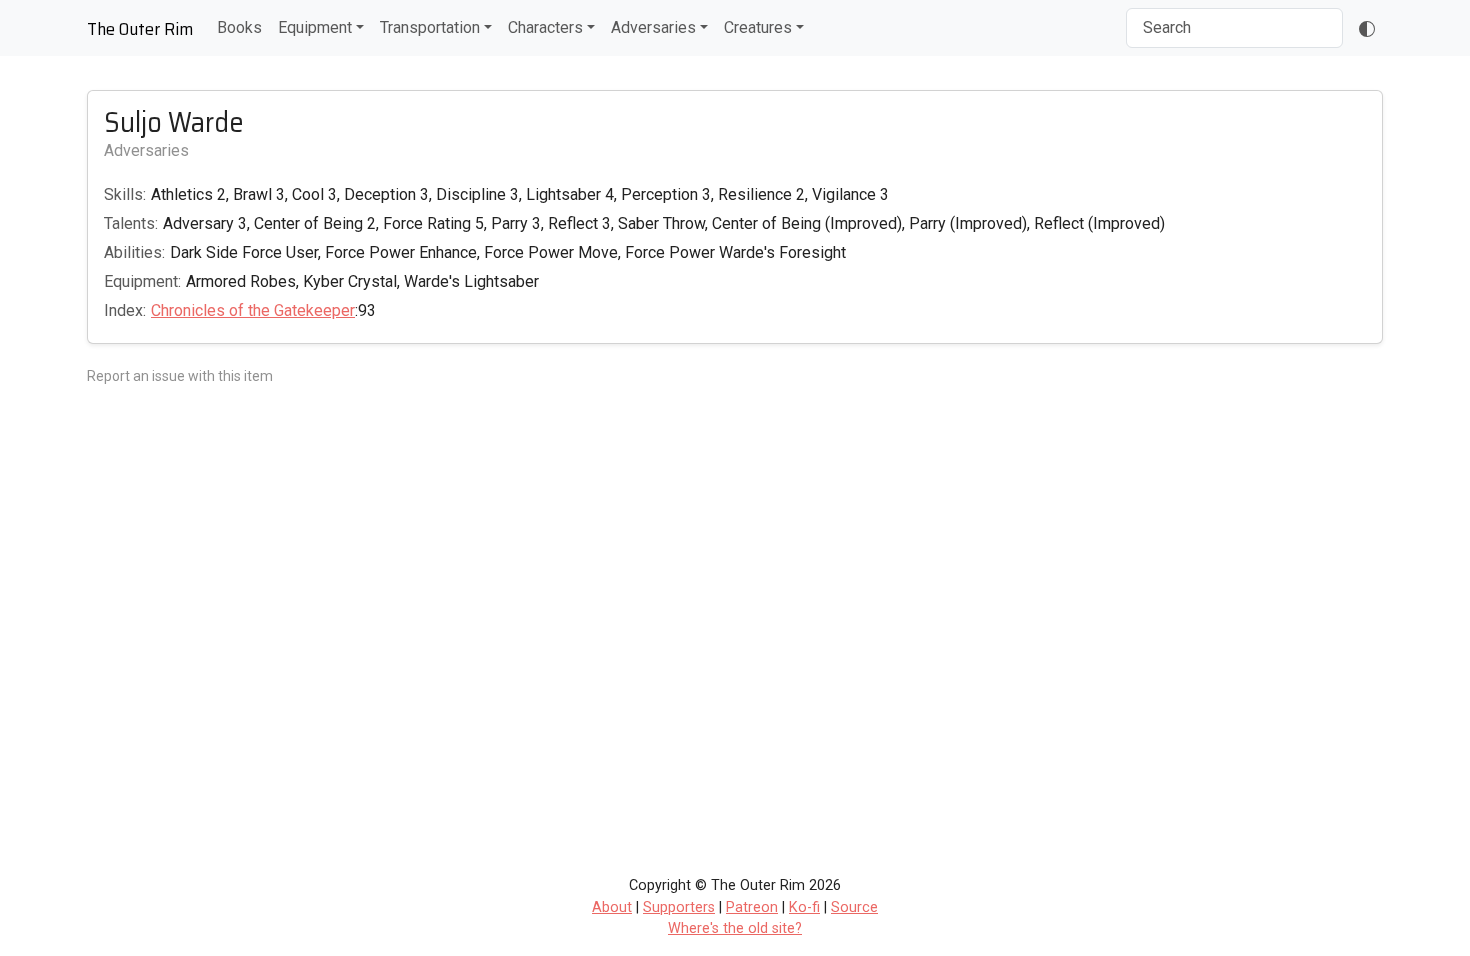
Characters (545, 27)
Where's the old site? (735, 928)
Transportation (430, 27)
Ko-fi (804, 907)
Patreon (752, 907)
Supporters (679, 907)
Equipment (315, 27)
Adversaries (653, 27)
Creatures (758, 27)
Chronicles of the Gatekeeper (253, 310)
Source (854, 907)
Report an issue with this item (180, 376)
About (612, 907)
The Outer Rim (140, 29)
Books (239, 27)
